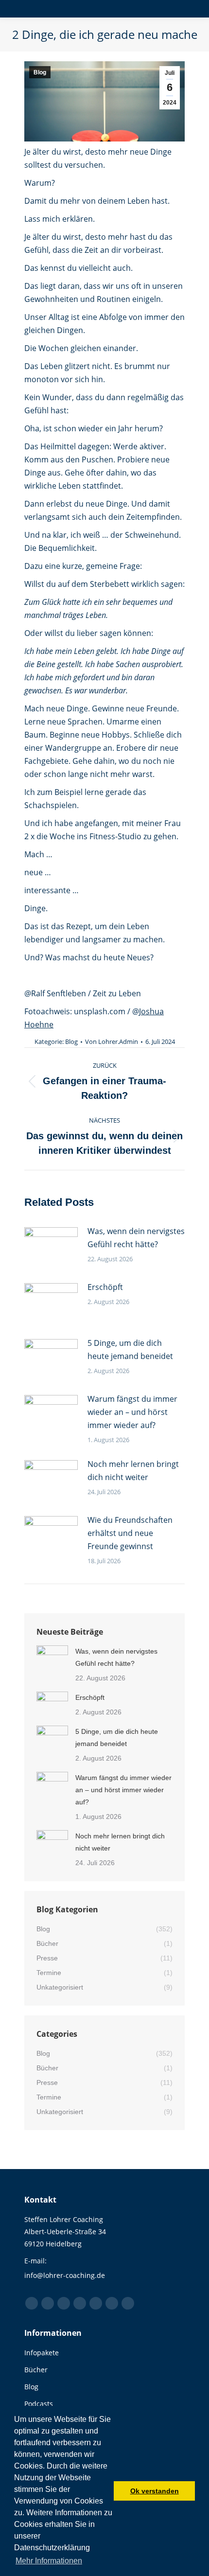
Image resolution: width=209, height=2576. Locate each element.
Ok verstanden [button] (155, 2491)
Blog (40, 72)
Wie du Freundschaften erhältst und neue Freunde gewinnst (130, 1533)
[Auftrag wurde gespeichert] (51, 1247)
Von (112, 1041)
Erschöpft (105, 1287)
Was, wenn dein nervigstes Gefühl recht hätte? (136, 1238)
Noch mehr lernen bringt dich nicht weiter (133, 1471)
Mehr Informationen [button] (49, 2561)
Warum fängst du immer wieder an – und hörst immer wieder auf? (132, 1412)
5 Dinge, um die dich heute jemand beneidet (130, 1350)
